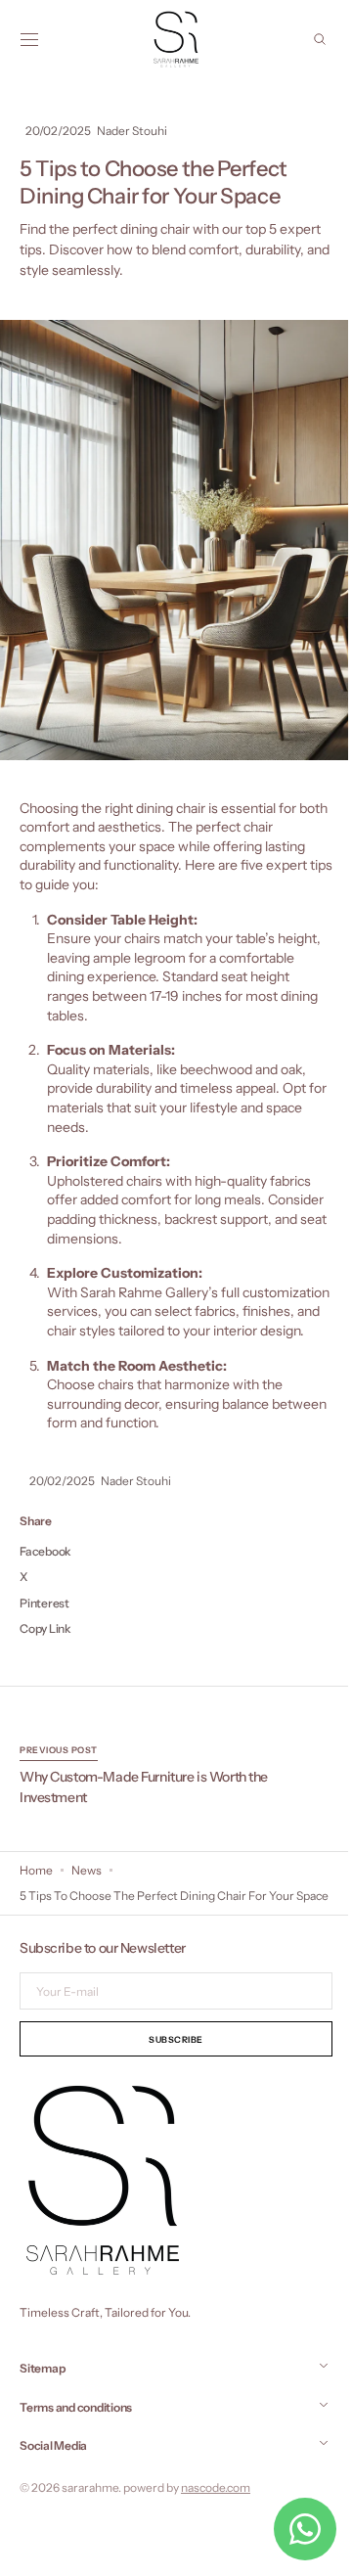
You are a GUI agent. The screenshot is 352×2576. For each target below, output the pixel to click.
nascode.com (216, 2524)
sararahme (90, 2524)
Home (36, 1890)
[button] (29, 39)
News (87, 1890)
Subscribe (169, 2076)
